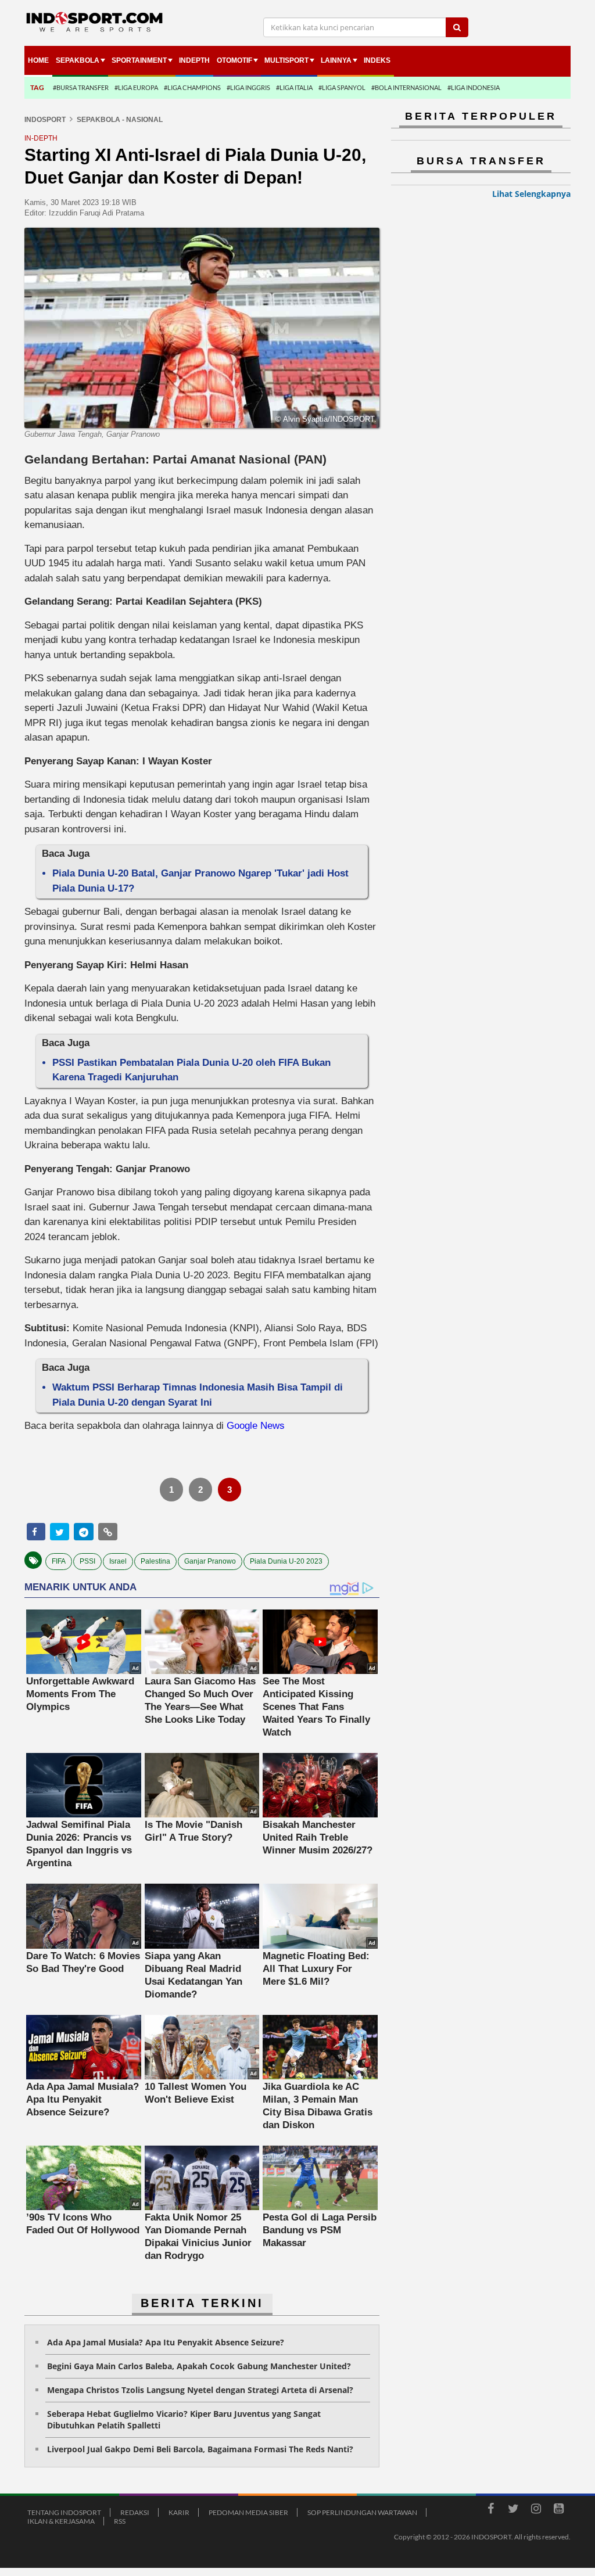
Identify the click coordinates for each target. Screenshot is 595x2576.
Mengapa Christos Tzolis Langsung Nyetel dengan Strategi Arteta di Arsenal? (200, 2390)
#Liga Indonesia (474, 87)
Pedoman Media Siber (248, 2512)
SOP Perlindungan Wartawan (362, 2512)
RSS (120, 2521)
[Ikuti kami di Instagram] (536, 2510)
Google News (256, 1426)
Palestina (155, 1561)
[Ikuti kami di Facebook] (490, 2510)
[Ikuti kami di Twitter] (513, 2510)
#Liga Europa (136, 87)
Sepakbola (78, 60)
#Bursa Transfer (81, 87)
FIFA (59, 1561)
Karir (179, 2512)
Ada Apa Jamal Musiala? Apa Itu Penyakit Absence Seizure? (166, 2342)
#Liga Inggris (248, 87)
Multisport (286, 60)
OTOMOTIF (234, 60)
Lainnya (336, 60)
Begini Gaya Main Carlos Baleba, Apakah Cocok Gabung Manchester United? (199, 2366)
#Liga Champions (192, 87)
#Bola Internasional (406, 87)
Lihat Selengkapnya (531, 194)
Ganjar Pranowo (210, 1561)
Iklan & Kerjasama (61, 2521)
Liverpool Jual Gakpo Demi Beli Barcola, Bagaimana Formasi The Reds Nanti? (200, 2449)
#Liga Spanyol (342, 87)
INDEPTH (194, 60)
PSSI (87, 1561)
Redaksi (135, 2512)
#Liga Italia (294, 87)
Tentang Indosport (64, 2512)
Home (38, 60)
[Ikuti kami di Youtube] (558, 2510)
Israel (118, 1561)
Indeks (377, 60)
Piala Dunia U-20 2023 (286, 1561)
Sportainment (139, 60)
